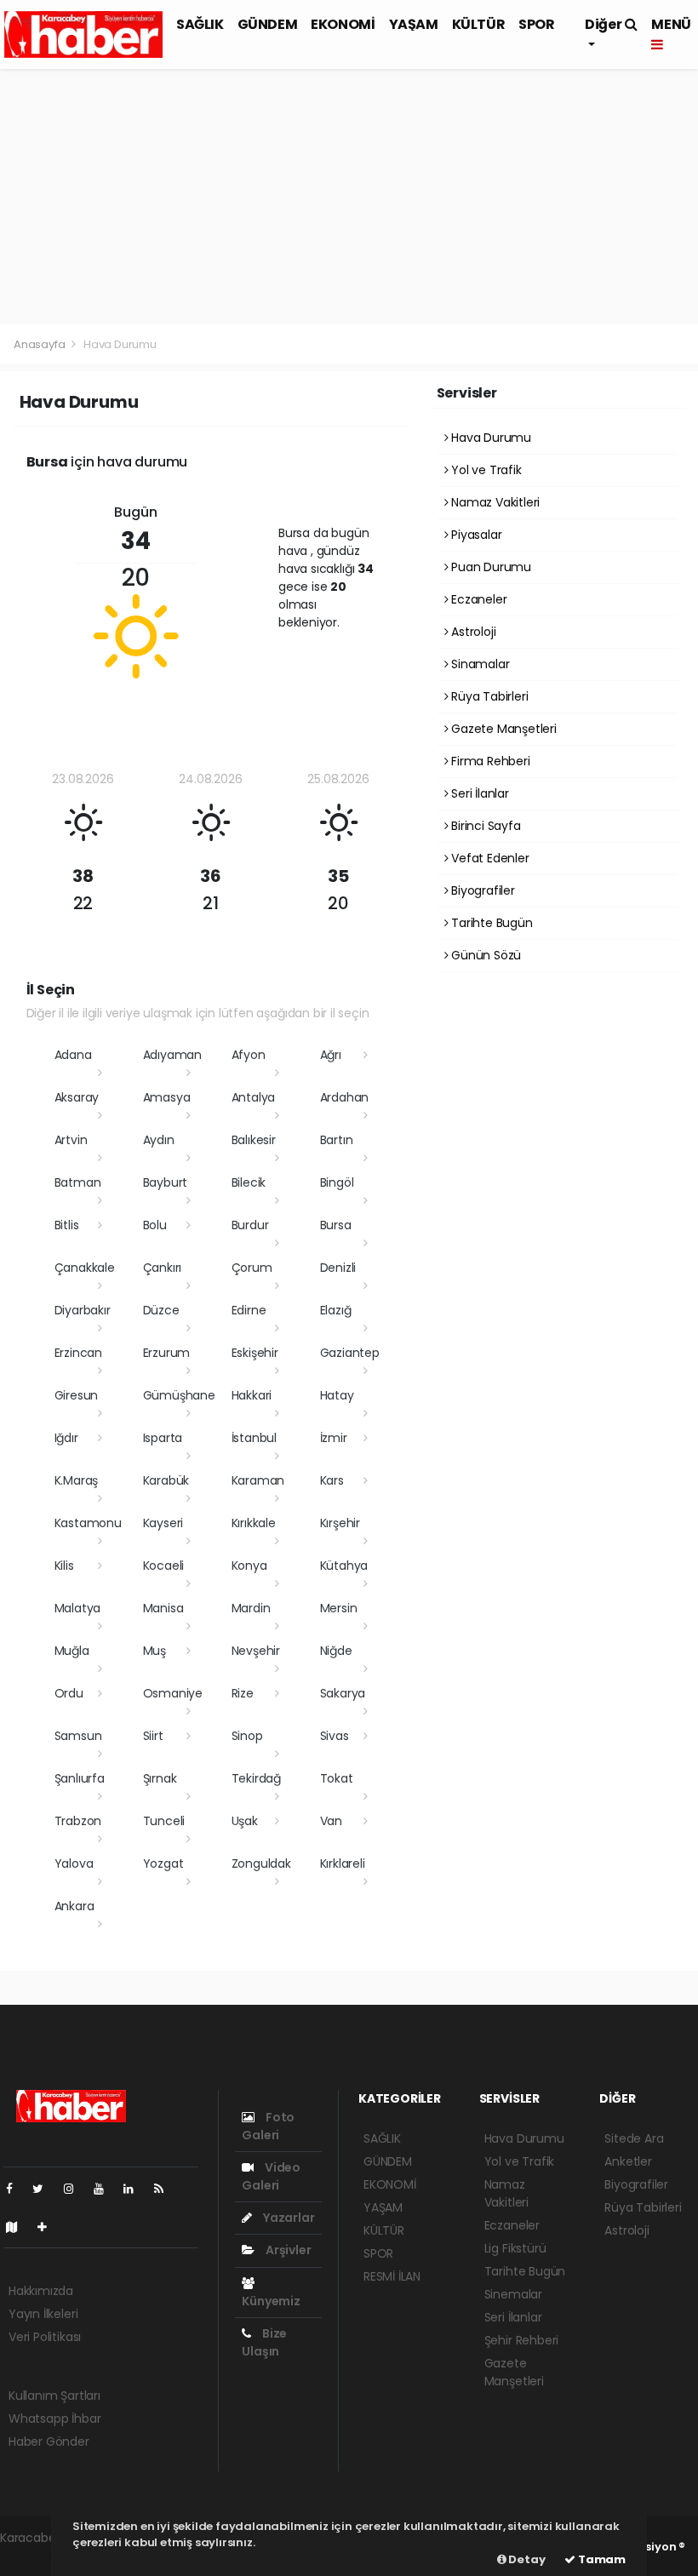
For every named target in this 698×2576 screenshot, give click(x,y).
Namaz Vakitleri (494, 502)
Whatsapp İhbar (54, 2419)
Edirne (249, 1310)
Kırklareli (343, 1863)
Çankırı (163, 1268)
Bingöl (337, 1182)
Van (331, 1821)
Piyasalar (475, 535)
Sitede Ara (634, 2138)
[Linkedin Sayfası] (135, 2189)
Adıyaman (172, 1055)
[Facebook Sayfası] (16, 2189)
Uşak (245, 1821)
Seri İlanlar (478, 793)
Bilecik (249, 1182)
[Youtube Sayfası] (106, 2189)
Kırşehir (340, 1523)
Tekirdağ (256, 1778)
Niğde (336, 1651)
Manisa (163, 1608)
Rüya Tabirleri (488, 696)
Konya (249, 1566)
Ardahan (345, 1097)
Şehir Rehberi (522, 2340)
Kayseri (163, 1523)
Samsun (78, 1736)
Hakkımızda (41, 2291)
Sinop (247, 1736)
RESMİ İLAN (392, 2276)
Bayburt (166, 1182)
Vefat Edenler (488, 858)
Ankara (74, 1906)
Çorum (252, 1268)
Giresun (77, 1395)
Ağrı (331, 1055)
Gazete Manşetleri (502, 729)
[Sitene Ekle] (49, 2227)
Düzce (161, 1310)
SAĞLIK (200, 24)
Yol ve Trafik (484, 470)
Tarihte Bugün (490, 923)
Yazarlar (287, 2218)
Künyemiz (271, 2301)
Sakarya (343, 1693)
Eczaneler (477, 599)
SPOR (536, 24)
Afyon (249, 1055)
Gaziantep (350, 1353)
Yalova (74, 1863)
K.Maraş (77, 1480)
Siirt (153, 1736)
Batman (78, 1182)
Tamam (601, 2559)
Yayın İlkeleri (43, 2314)
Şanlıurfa (80, 1778)
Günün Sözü (484, 955)
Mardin (251, 1608)
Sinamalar (478, 664)
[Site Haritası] (19, 2227)
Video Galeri (271, 2176)
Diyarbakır (83, 1310)
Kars (332, 1480)
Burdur (250, 1225)
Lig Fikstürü (515, 2248)
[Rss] (166, 2189)
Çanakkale (85, 1268)
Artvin (71, 1140)
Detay (526, 2559)
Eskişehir (255, 1353)
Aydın (159, 1140)
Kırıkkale (254, 1523)
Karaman (258, 1480)
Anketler (628, 2161)
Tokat (337, 1778)
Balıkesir (254, 1140)
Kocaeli (164, 1566)
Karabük (166, 1480)
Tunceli (164, 1821)
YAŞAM (414, 24)
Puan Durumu (489, 567)
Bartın (337, 1140)
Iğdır (66, 1438)
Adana (73, 1055)
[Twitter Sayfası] (45, 2189)
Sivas (335, 1736)
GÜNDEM (268, 24)
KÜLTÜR (479, 24)
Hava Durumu (489, 438)
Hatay (337, 1395)
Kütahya (344, 1566)
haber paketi (37, 2556)
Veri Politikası (45, 2337)
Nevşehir (256, 1651)
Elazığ (336, 1310)
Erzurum (167, 1353)
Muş (154, 1651)
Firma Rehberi (489, 761)
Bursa (336, 1225)
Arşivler (287, 2250)
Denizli (338, 1268)
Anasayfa (40, 344)
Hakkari (252, 1395)
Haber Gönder (49, 2441)
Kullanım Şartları (54, 2396)
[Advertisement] (349, 197)
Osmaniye (173, 1693)
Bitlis (67, 1225)
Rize (243, 1693)
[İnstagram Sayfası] (76, 2189)
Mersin (339, 1608)
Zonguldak (261, 1863)
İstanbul (254, 1438)
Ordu (69, 1693)
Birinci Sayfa (484, 826)
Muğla (72, 1651)
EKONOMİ (343, 24)
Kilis (64, 1566)
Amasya (167, 1097)
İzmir (334, 1438)
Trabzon (78, 1821)
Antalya (254, 1097)
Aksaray (77, 1097)
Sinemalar (513, 2294)
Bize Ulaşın (264, 2342)
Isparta (163, 1438)
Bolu (155, 1225)
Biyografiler (481, 890)
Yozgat (163, 1863)
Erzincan (78, 1353)
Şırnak (160, 1778)
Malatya (78, 1608)
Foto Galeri (268, 2126)
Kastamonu (88, 1523)
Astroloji (472, 632)
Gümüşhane (179, 1395)
